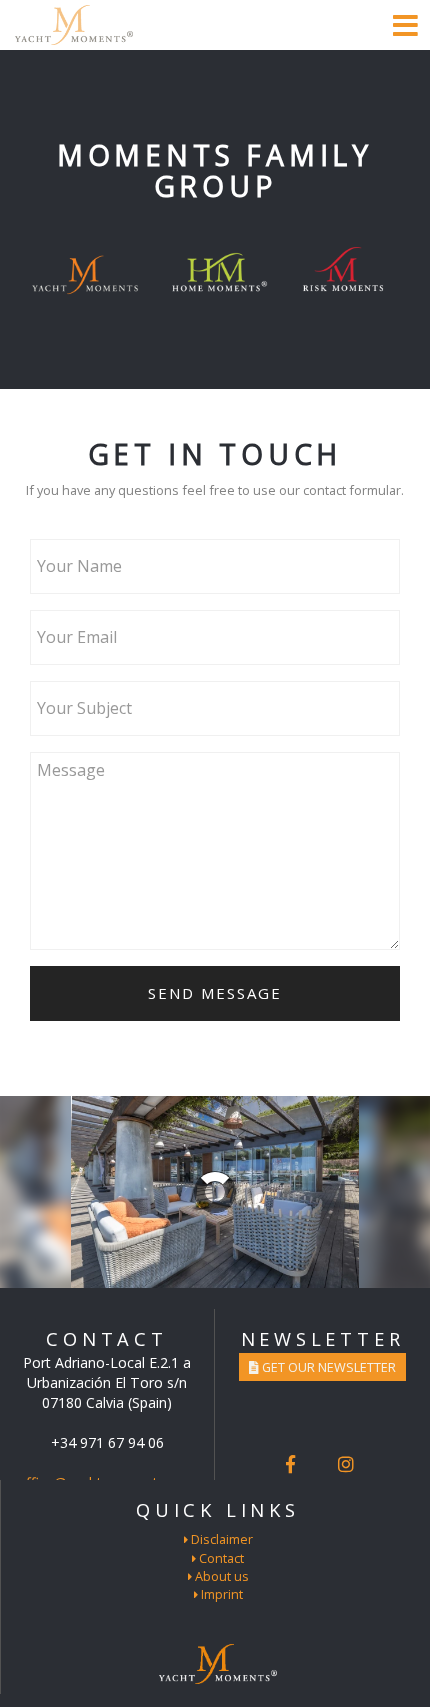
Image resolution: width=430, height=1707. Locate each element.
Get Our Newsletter (327, 1367)
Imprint (220, 1594)
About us (220, 1576)
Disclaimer (220, 1539)
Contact (220, 1558)
